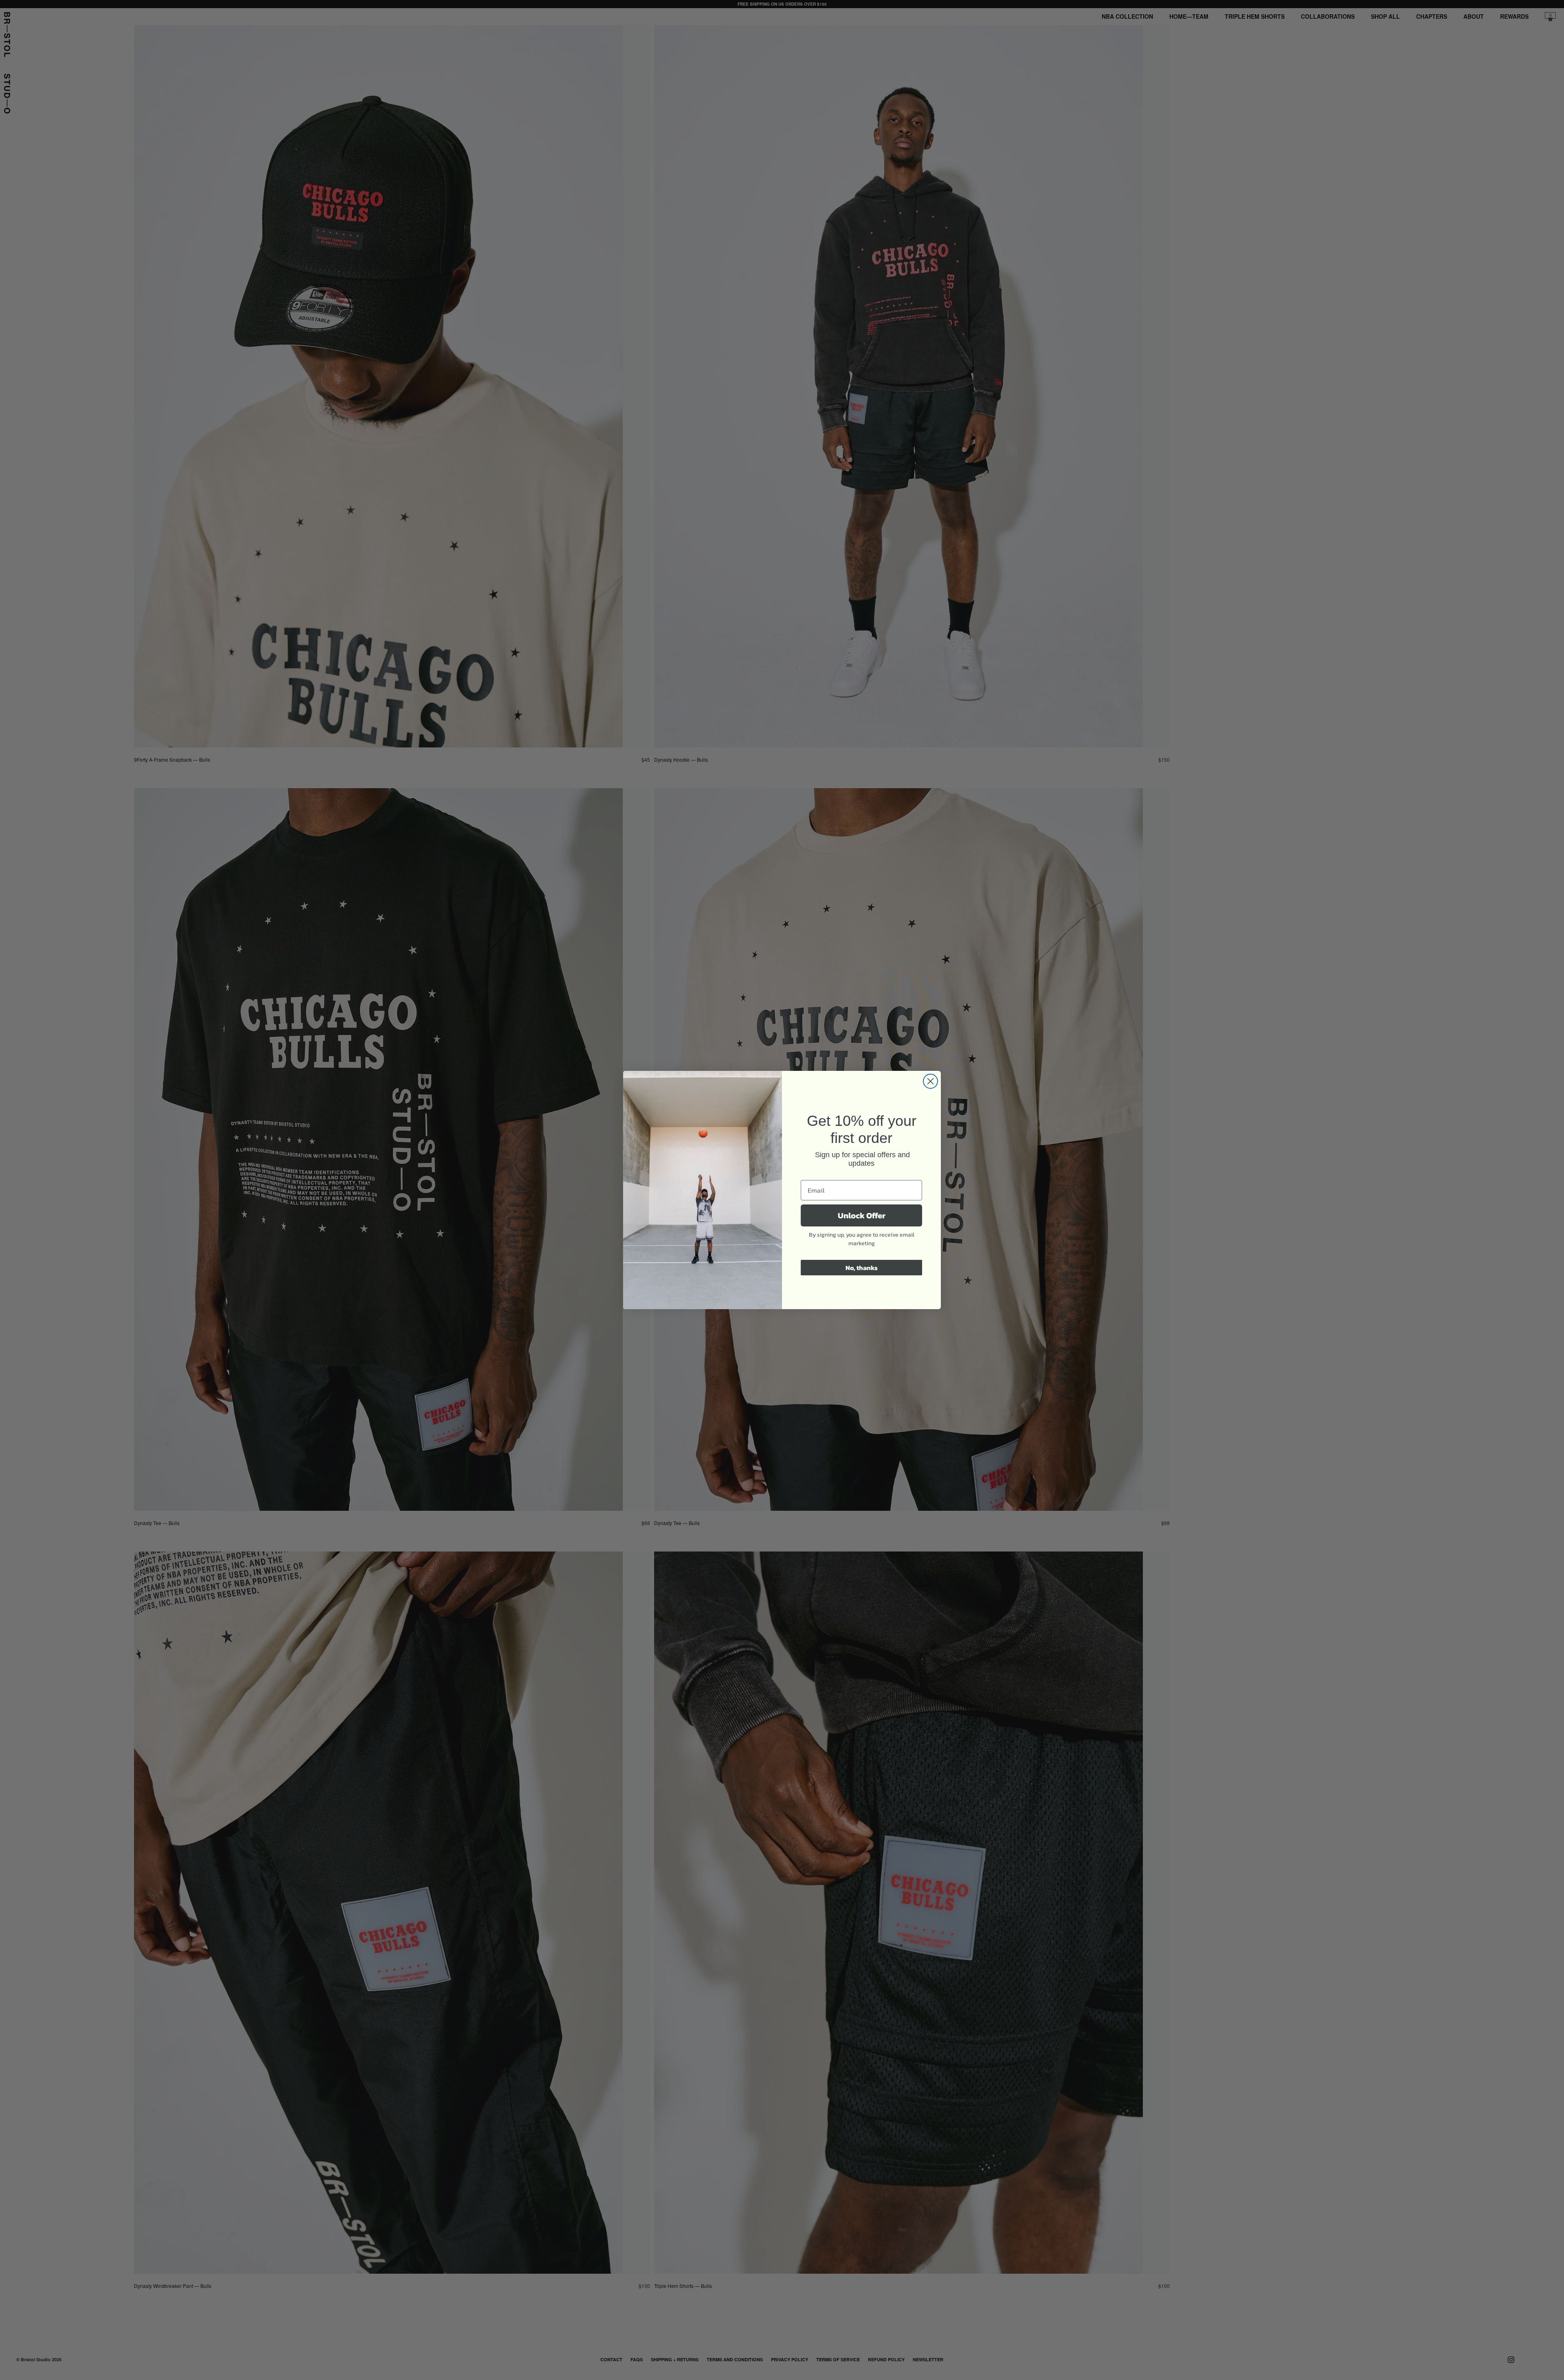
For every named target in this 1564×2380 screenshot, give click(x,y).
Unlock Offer (862, 1215)
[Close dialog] (930, 1081)
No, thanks (862, 1268)
